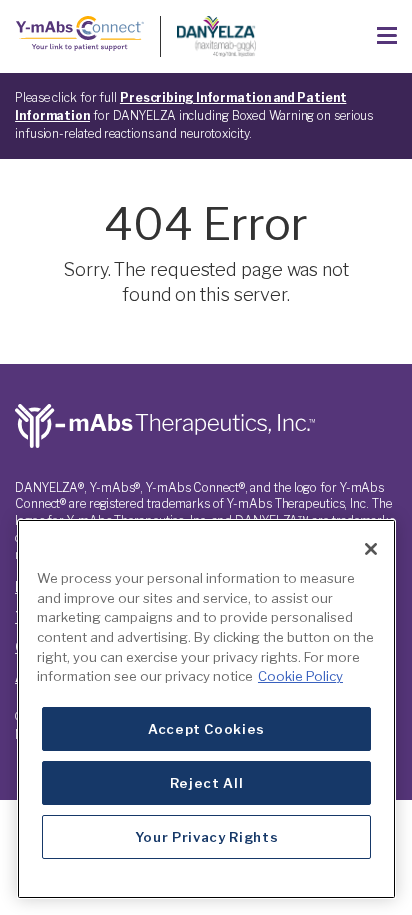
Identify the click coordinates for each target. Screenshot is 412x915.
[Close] (371, 549)
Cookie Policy (300, 676)
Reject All (207, 783)
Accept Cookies (206, 729)
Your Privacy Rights (206, 837)
